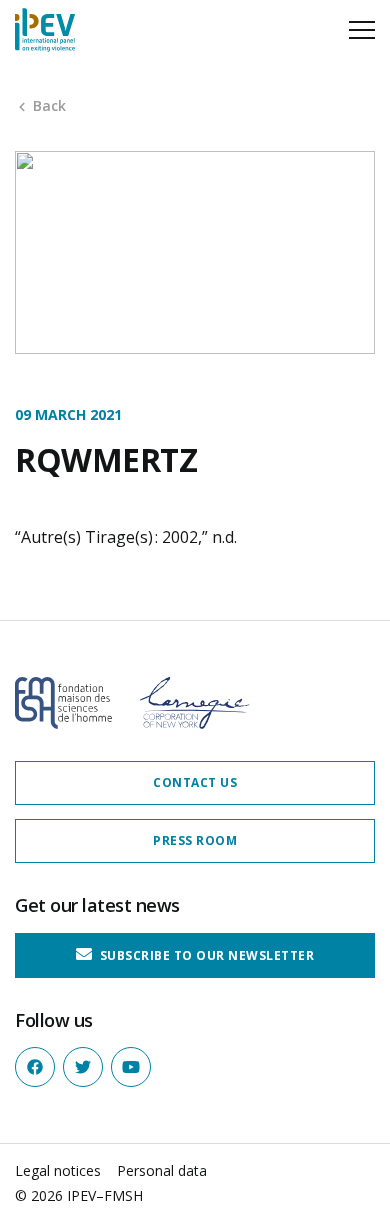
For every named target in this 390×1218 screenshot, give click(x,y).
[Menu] (362, 30)
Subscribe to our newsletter (205, 955)
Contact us (195, 782)
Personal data (162, 1170)
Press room (195, 840)
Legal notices (58, 1170)
